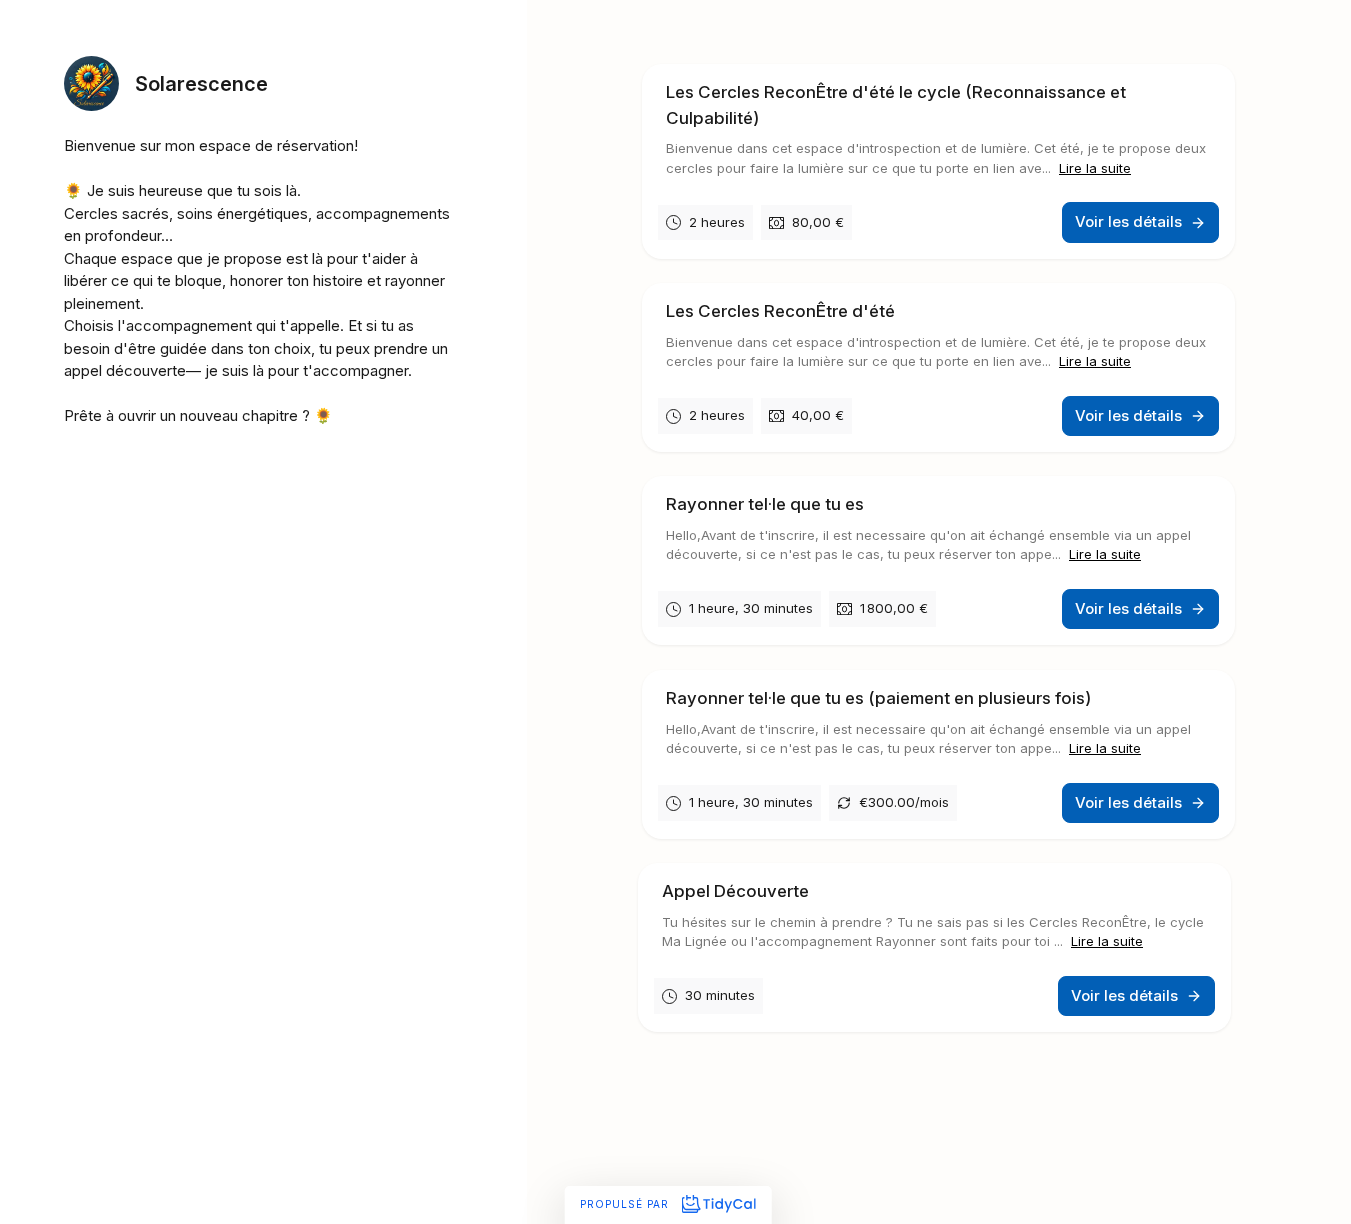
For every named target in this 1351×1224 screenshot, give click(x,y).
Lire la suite (1095, 168)
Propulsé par (626, 1204)
